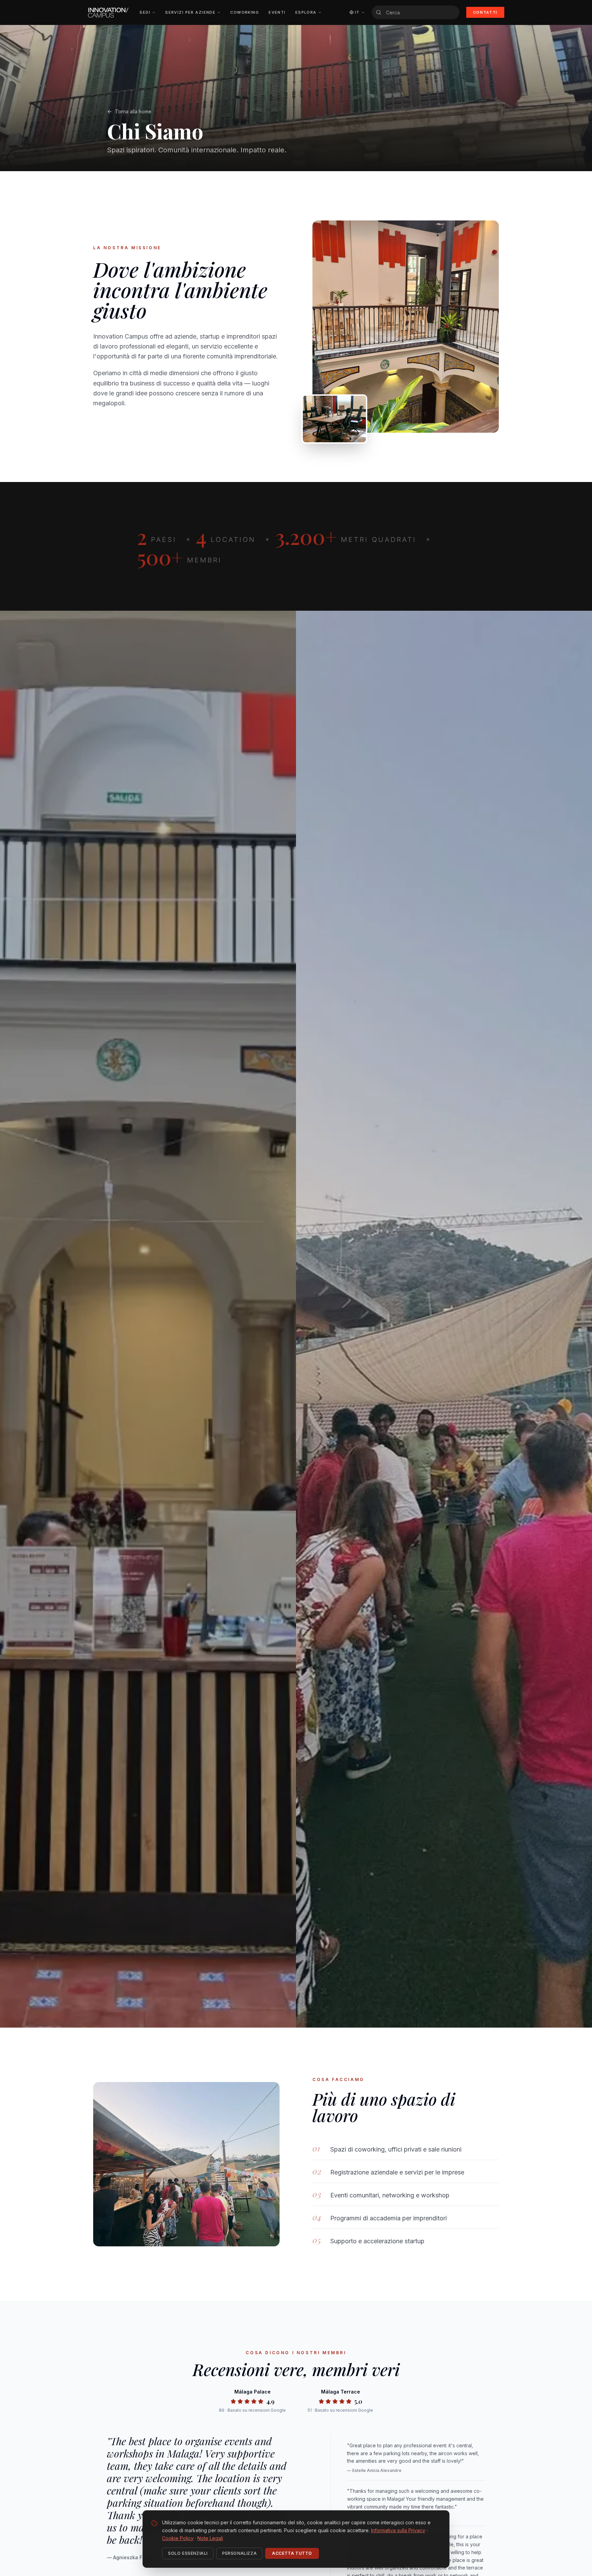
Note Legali (210, 2538)
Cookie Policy (178, 2538)
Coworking (245, 12)
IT (357, 12)
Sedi (145, 12)
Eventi (277, 12)
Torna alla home (133, 111)
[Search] (379, 12)
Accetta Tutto (292, 2553)
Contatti (485, 12)
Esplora (306, 12)
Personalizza (239, 2553)
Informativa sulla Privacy (398, 2530)
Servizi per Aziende (190, 12)
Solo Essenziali (188, 2553)
